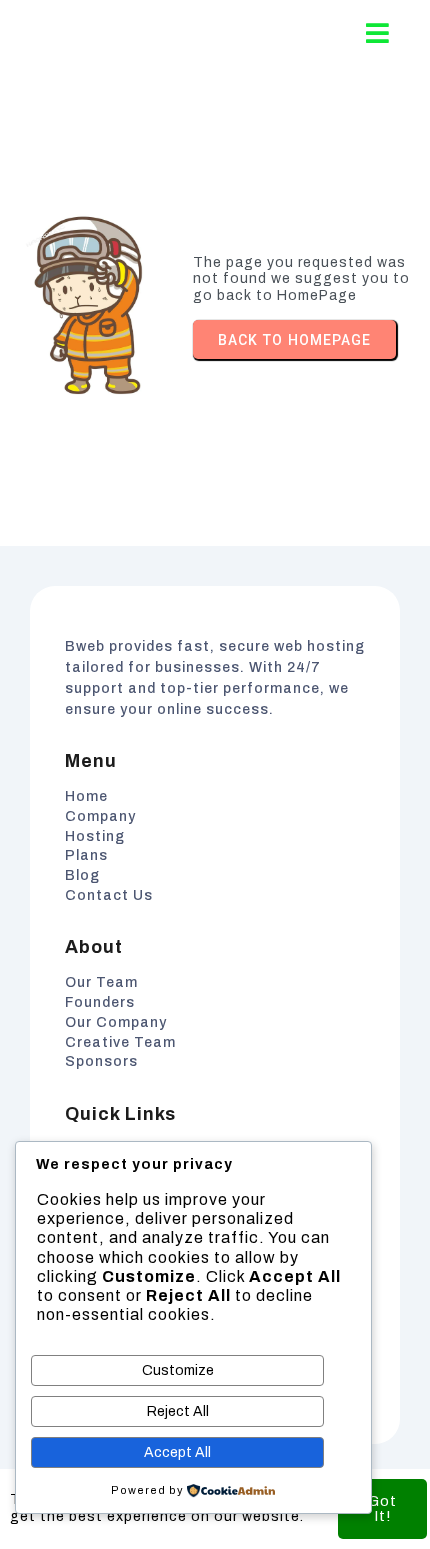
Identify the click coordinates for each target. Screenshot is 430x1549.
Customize (178, 1370)
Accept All (177, 1452)
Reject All (178, 1411)
